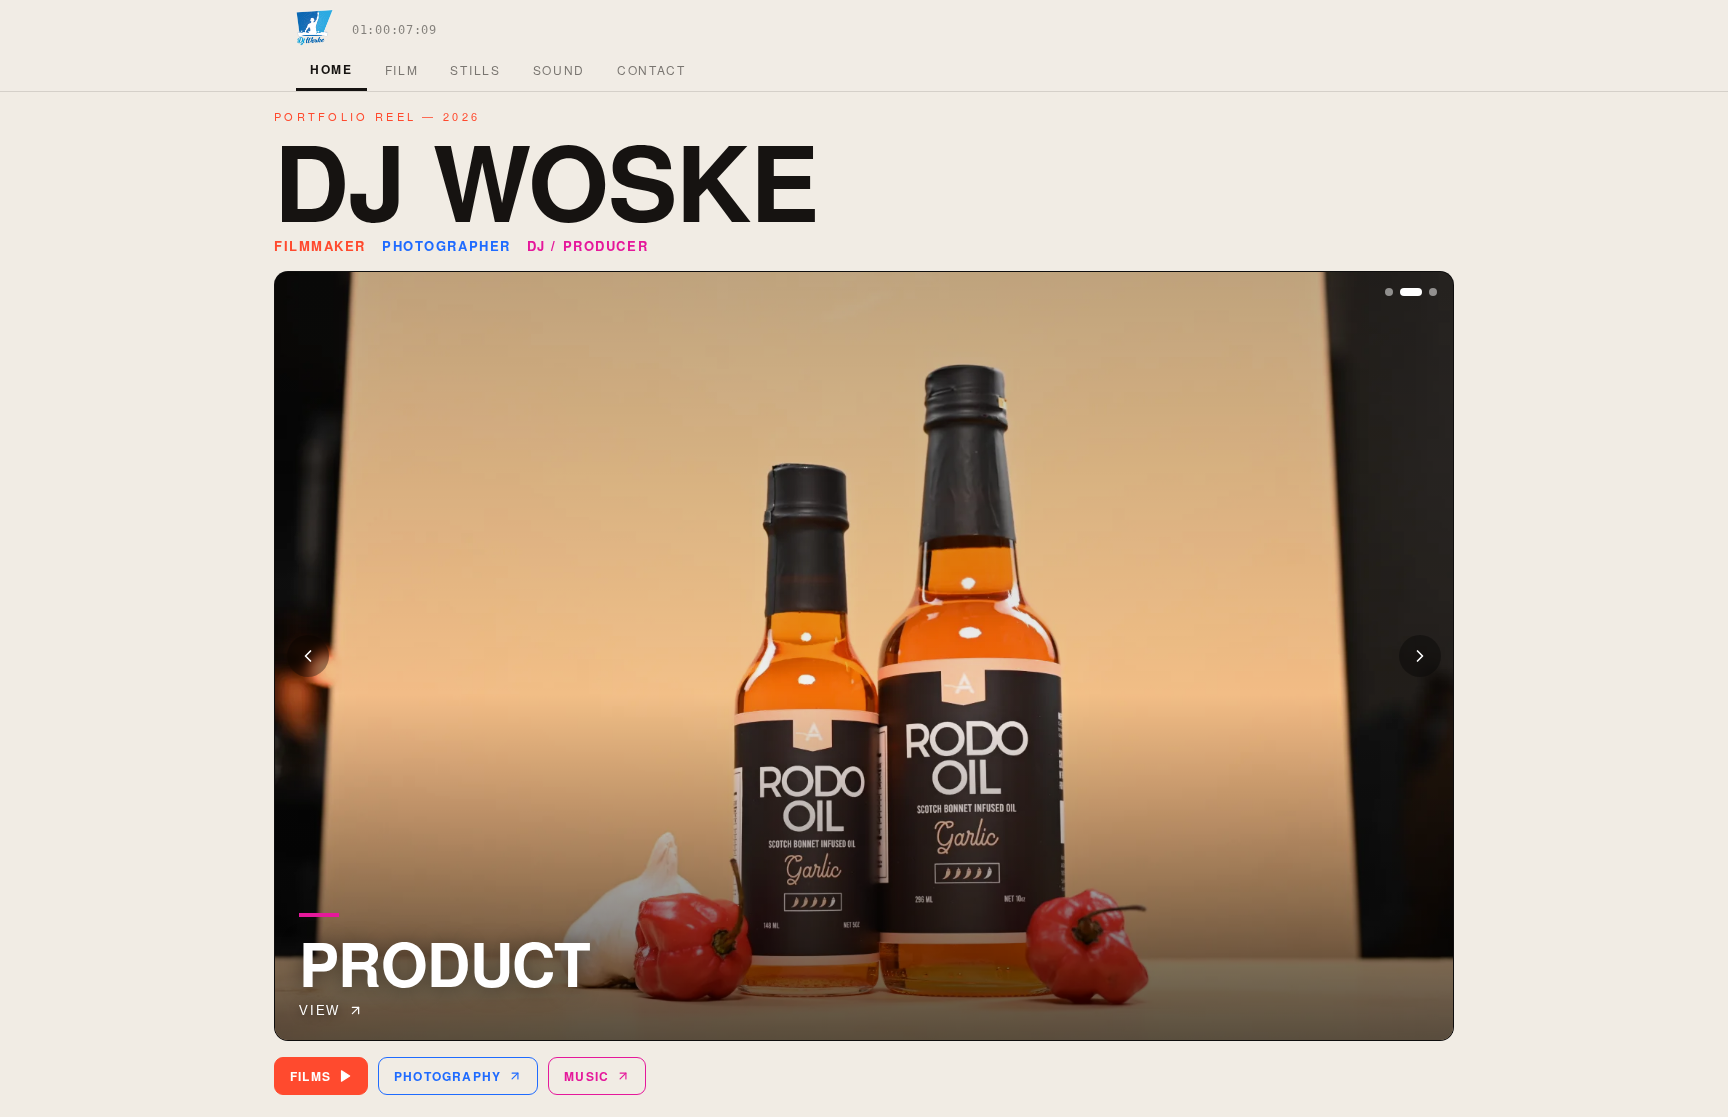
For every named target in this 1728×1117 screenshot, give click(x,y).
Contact (651, 69)
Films (310, 1076)
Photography (447, 1076)
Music (586, 1076)
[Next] (1420, 656)
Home (331, 69)
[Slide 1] (1389, 292)
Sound (559, 69)
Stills (475, 69)
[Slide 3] (1433, 292)
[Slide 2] (1411, 292)
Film (402, 69)
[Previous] (308, 656)
